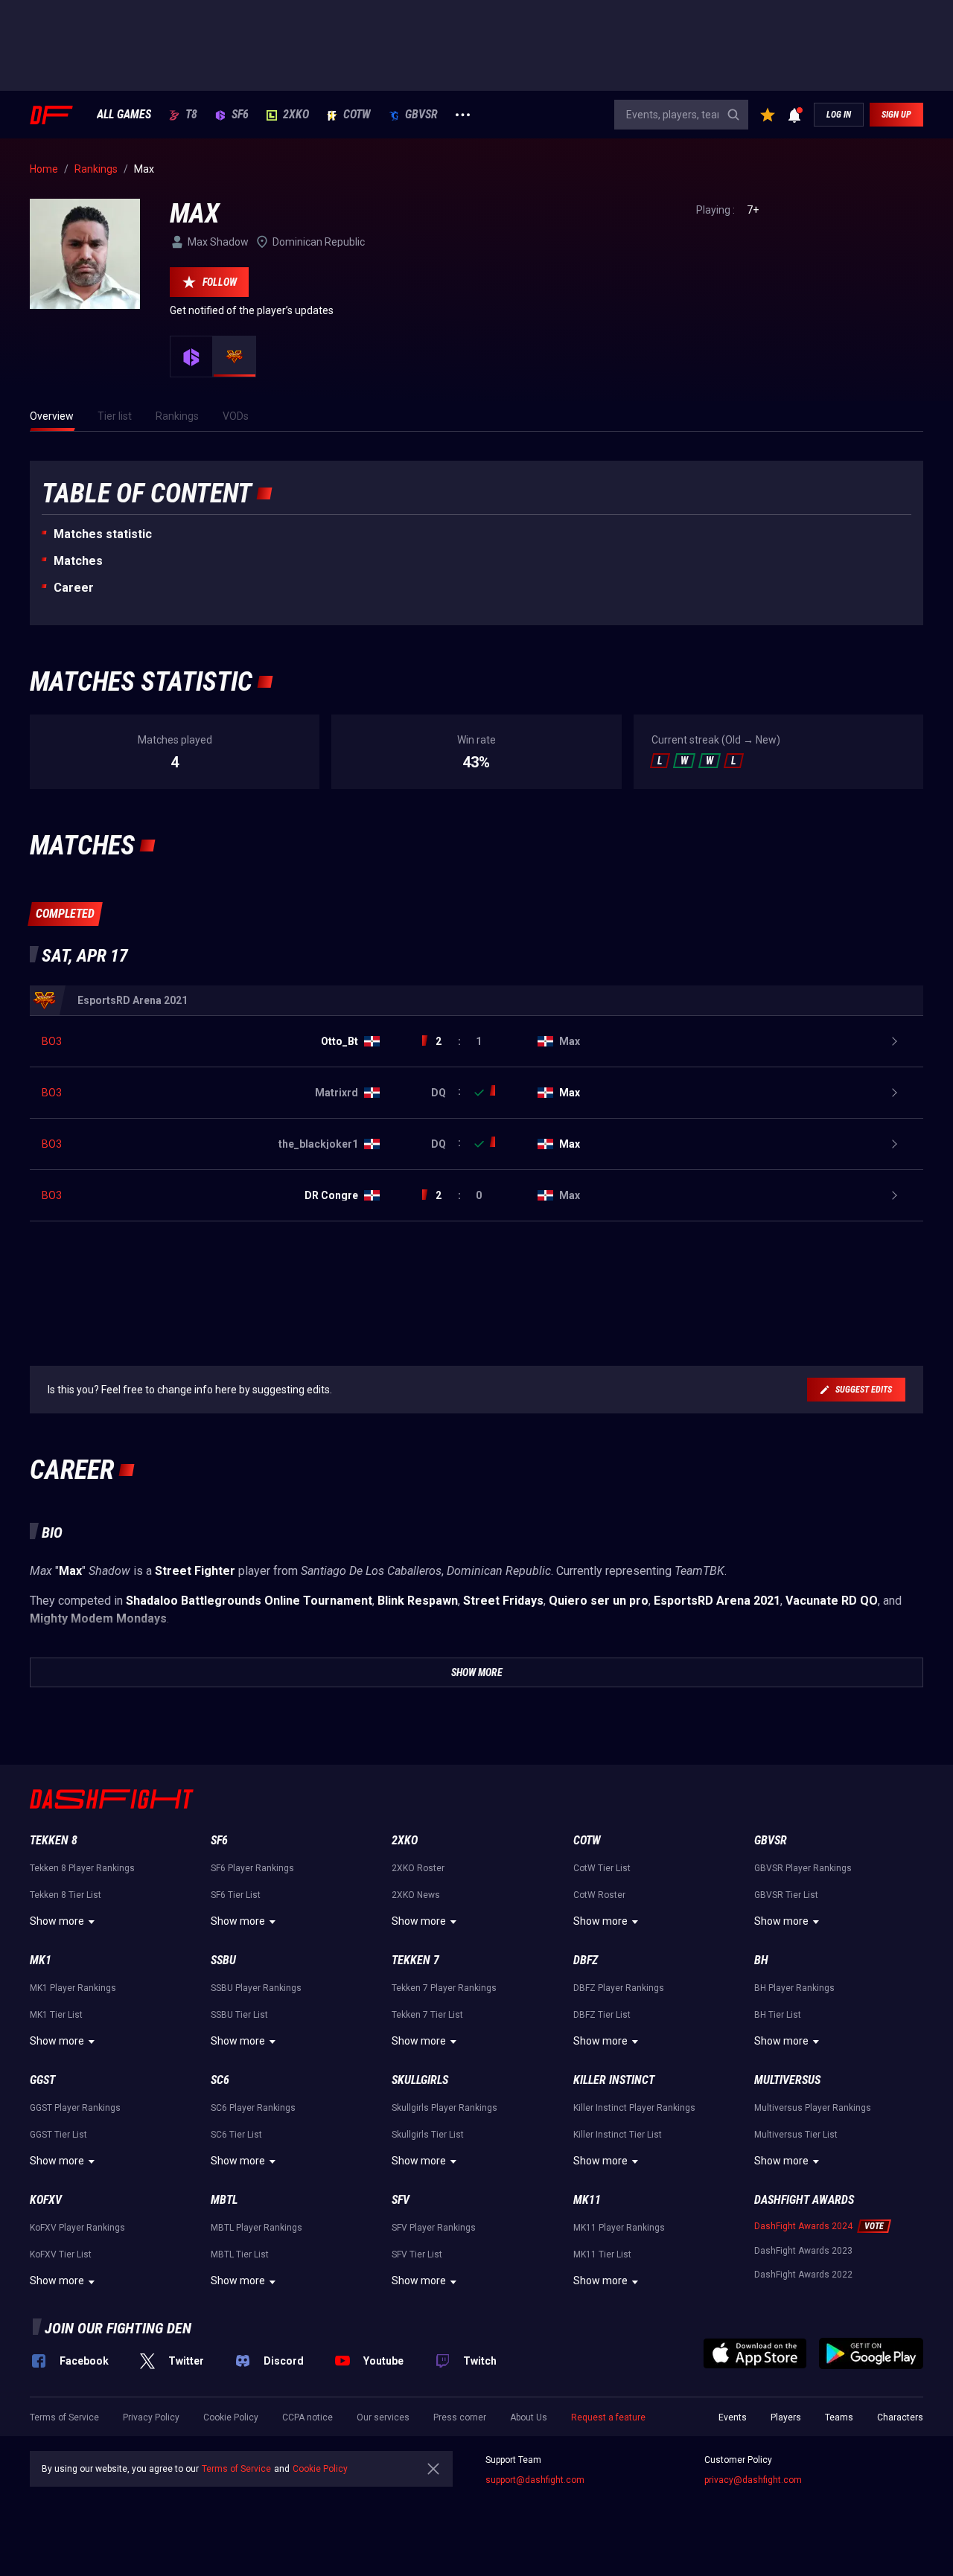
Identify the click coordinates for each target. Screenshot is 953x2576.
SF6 (240, 115)
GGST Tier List (58, 2135)
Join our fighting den (118, 2328)
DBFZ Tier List (602, 2015)
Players (786, 2417)
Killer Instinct (614, 2080)
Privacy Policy (151, 2417)
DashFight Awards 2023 (803, 2251)
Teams (839, 2417)
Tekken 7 (415, 1960)
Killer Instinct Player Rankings (634, 2108)
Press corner (460, 2417)
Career (74, 588)
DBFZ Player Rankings (619, 1988)
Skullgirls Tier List (428, 2135)
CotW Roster (599, 1895)
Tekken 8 (54, 1840)
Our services (383, 2417)
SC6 (220, 2080)
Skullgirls (420, 2080)
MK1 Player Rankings (73, 1988)
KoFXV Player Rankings (77, 2228)
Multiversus (787, 2080)
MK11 (587, 2200)
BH (761, 1960)
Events (733, 2417)
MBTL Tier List (240, 2254)
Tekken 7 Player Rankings (444, 1988)
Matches (78, 561)
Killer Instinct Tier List (618, 2135)
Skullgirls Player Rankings (444, 2108)
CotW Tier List (602, 1868)
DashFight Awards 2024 (803, 2226)
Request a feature (608, 2417)
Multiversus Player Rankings (813, 2108)
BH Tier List (778, 2015)
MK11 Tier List (602, 2254)
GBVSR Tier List (786, 1895)
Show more (57, 1921)
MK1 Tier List (56, 2015)
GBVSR (421, 115)
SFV (401, 2200)
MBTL (224, 2200)
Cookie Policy (231, 2417)
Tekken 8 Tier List (66, 1895)
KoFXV (46, 2200)
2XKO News (416, 1895)
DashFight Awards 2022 (803, 2275)
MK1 (41, 1960)
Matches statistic (103, 534)
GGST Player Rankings (75, 2108)
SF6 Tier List (236, 1895)
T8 (191, 115)
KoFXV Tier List (61, 2254)
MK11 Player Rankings (619, 2228)
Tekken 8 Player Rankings (82, 1868)
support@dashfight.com (535, 2480)
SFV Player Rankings (434, 2228)
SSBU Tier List (239, 2015)
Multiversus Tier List (796, 2135)
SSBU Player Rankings (256, 1988)
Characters (900, 2417)
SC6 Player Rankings (253, 2108)
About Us (529, 2417)
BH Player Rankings (794, 1988)
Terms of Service (64, 2417)
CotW (357, 115)
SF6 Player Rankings (252, 1868)
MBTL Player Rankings (256, 2228)
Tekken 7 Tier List (427, 2015)
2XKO (296, 115)
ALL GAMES (124, 115)
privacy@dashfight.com (753, 2480)
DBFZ (586, 1960)
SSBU (223, 1960)
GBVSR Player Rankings (803, 1868)
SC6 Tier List (236, 2135)
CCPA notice (307, 2417)
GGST (42, 2080)
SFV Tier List (417, 2254)
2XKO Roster (418, 1868)
